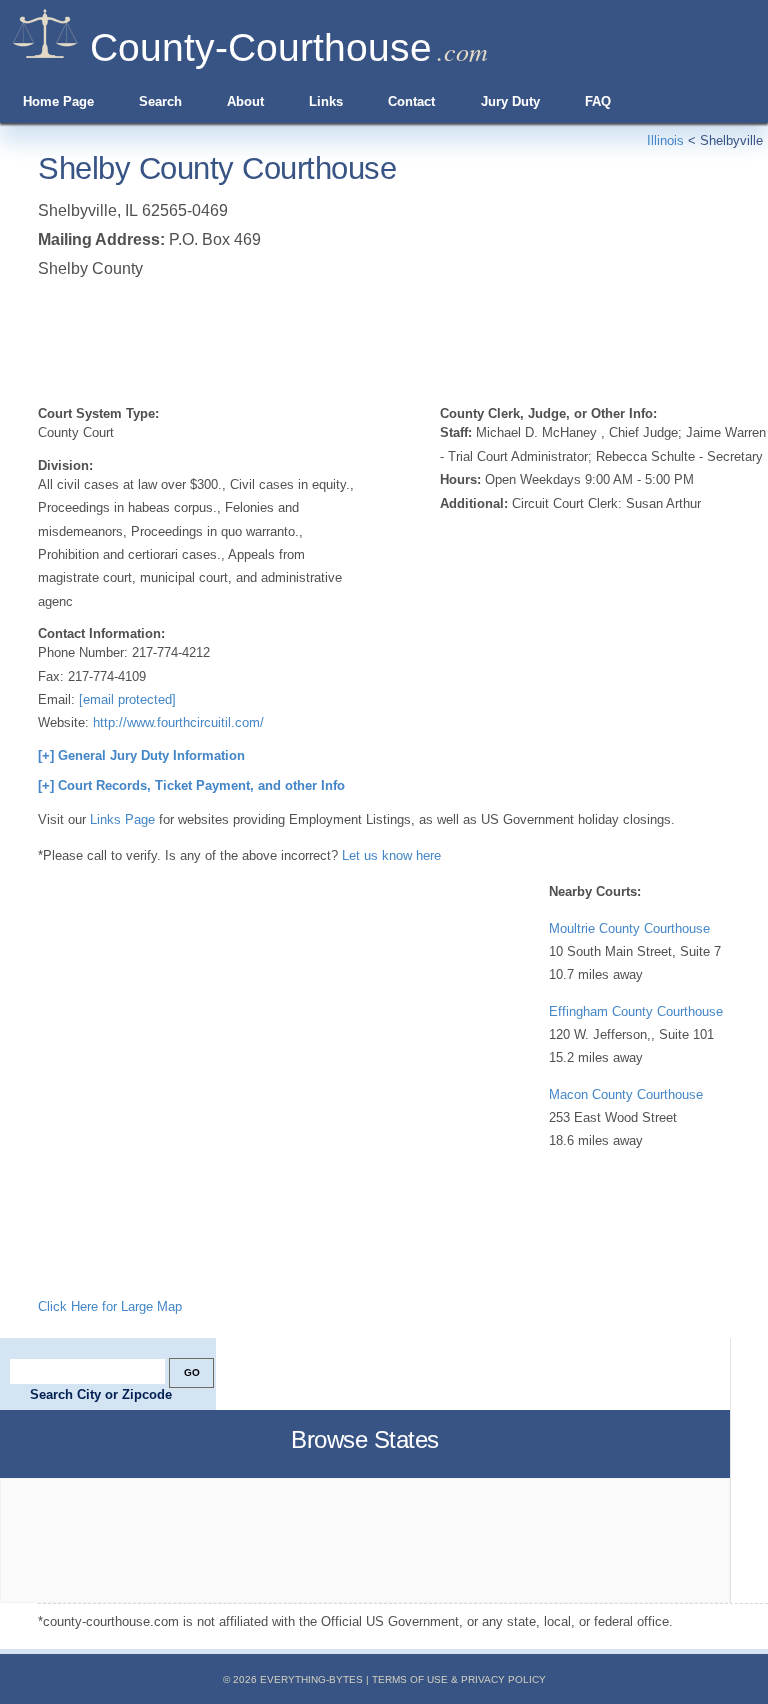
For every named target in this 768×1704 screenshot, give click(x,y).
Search (160, 101)
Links (326, 101)
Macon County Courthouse (626, 1094)
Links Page (122, 819)
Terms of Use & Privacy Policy (459, 1679)
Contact (411, 101)
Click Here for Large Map (110, 1306)
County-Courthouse (261, 47)
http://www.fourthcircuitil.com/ (178, 722)
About (245, 101)
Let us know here (391, 855)
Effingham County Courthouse (636, 1011)
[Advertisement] (402, 338)
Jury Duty (510, 101)
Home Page (58, 101)
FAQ (598, 101)
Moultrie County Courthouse (629, 928)
